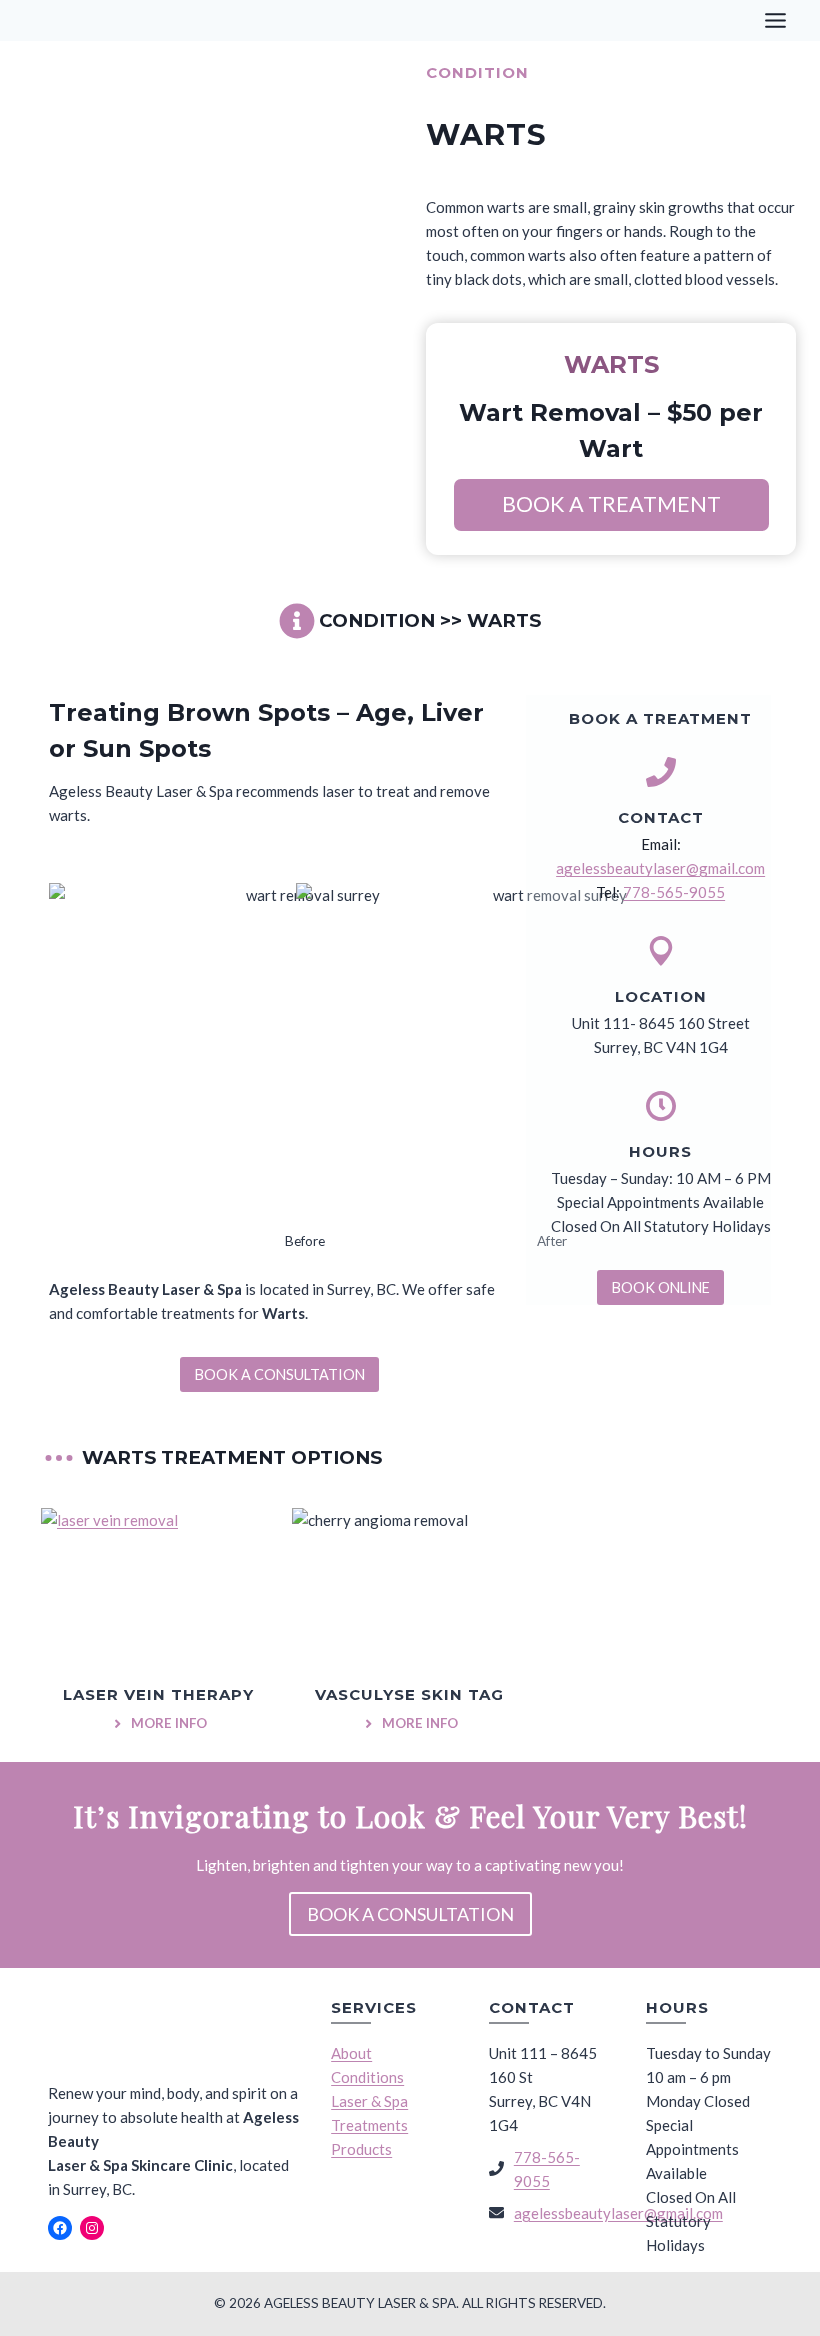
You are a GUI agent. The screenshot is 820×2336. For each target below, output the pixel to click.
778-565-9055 (674, 892)
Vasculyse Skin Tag (409, 1694)
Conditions (367, 2077)
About (351, 2053)
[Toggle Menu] (775, 20)
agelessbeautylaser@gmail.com (660, 868)
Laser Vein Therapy (158, 1694)
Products (361, 2149)
